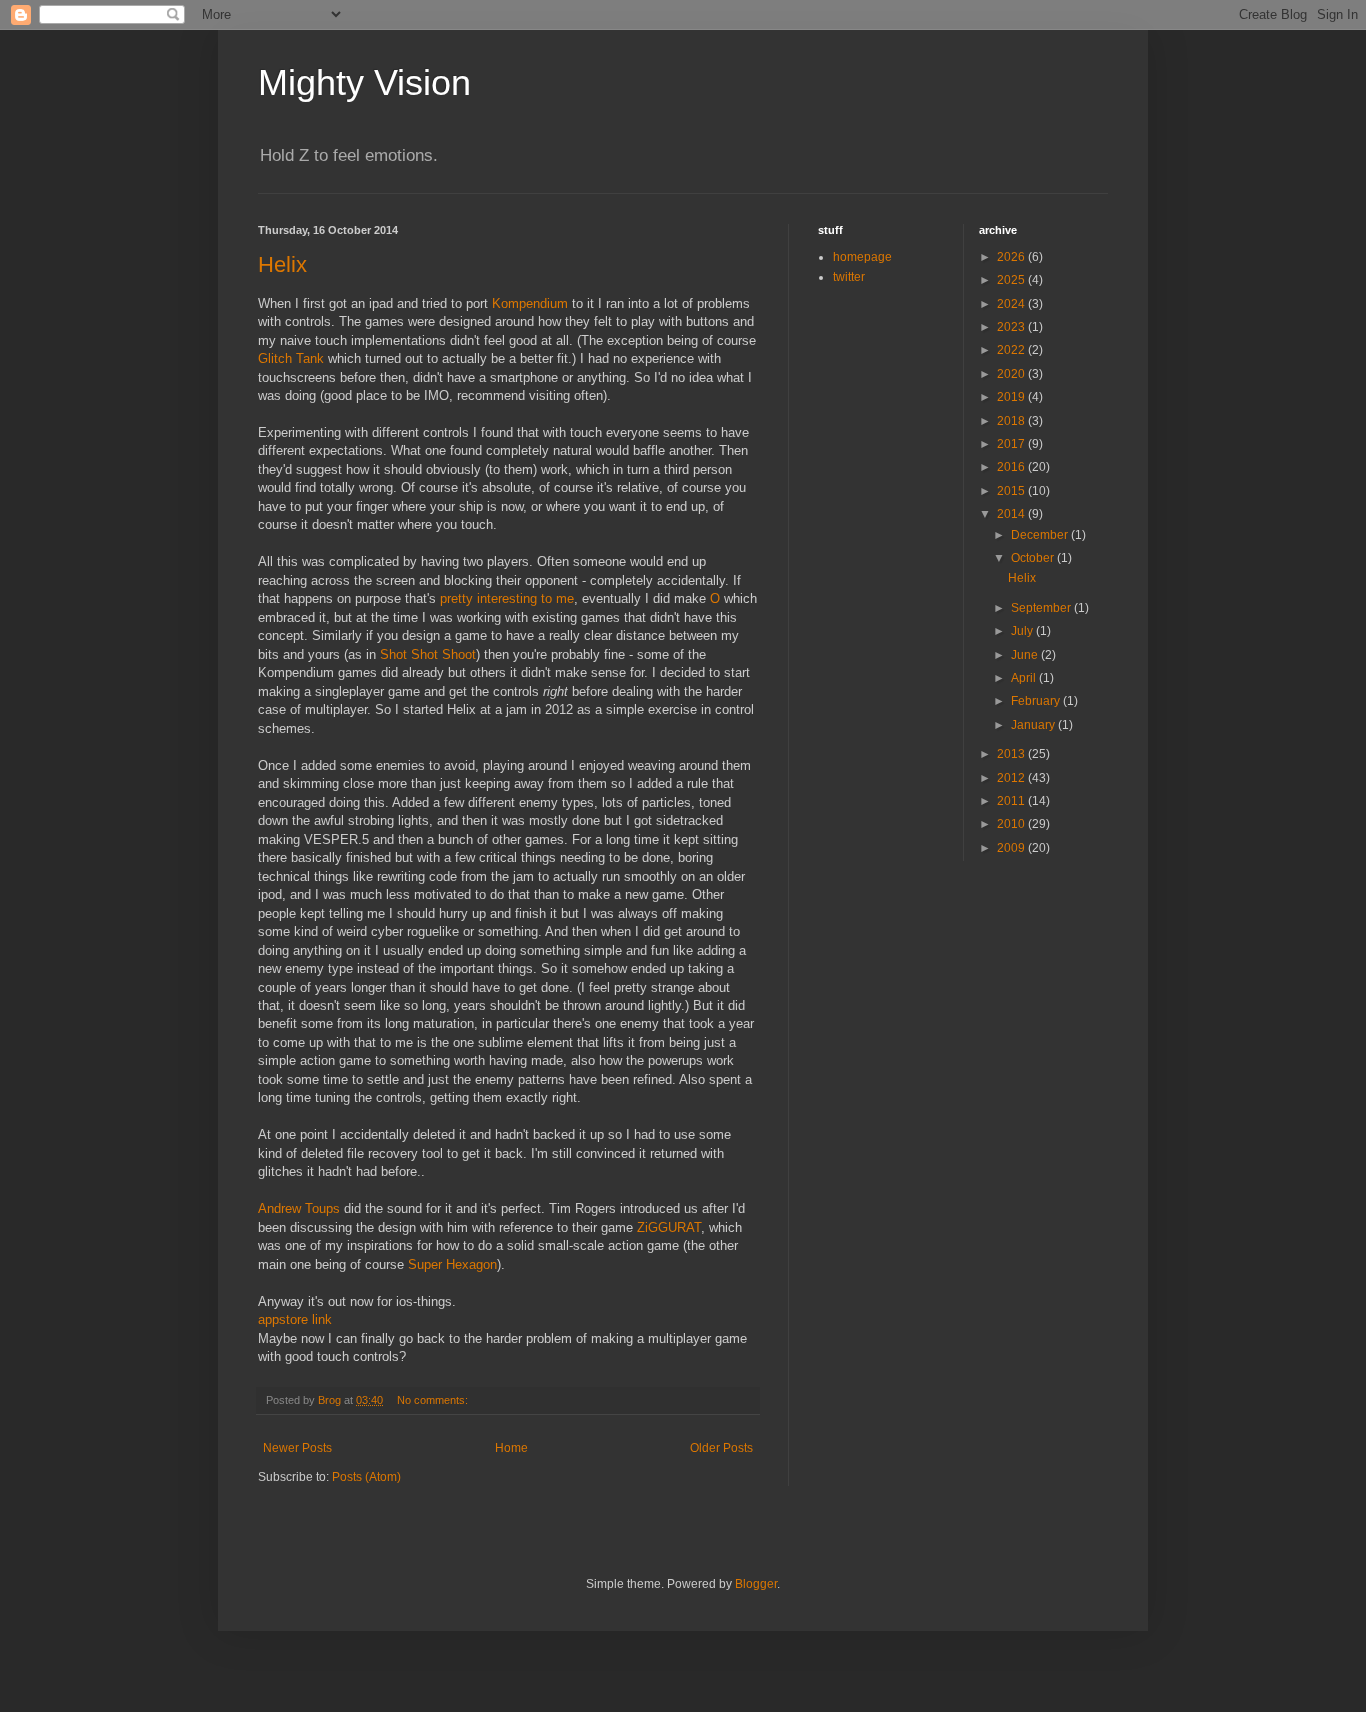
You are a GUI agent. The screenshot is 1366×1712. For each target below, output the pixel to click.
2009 (1012, 848)
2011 (1012, 801)
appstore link (295, 1319)
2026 (1012, 257)
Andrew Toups (299, 1208)
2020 (1012, 374)
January (1034, 725)
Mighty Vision (364, 82)
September (1042, 608)
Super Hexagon (452, 1264)
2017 (1012, 444)
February (1037, 701)
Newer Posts (297, 1448)
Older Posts (721, 1448)
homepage (862, 257)
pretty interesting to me (507, 598)
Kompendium (530, 303)
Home (511, 1448)
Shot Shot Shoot (428, 654)
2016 (1012, 467)
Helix (282, 264)
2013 (1012, 754)
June (1026, 655)
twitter (849, 277)
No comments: (434, 1400)
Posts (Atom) (366, 1477)
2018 (1012, 421)
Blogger (756, 1584)
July (1023, 631)
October (1034, 558)
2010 (1012, 824)
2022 (1012, 350)
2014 (1012, 514)
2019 (1012, 397)
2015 (1012, 491)
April (1025, 678)
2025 (1012, 280)
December (1041, 535)
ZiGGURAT (669, 1227)
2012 (1012, 778)
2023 (1012, 327)
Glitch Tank (291, 358)
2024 (1012, 304)
